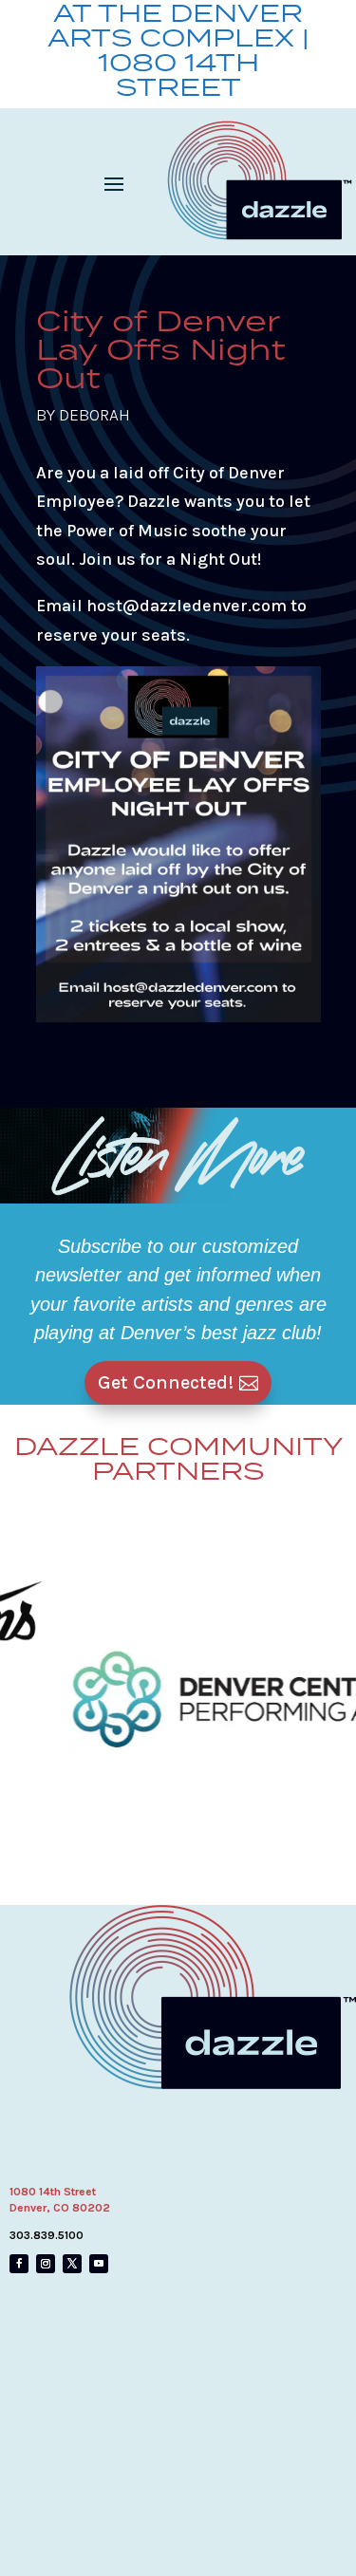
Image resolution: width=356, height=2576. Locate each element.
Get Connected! (166, 1382)
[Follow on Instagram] (46, 2264)
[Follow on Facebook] (19, 2264)
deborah (94, 415)
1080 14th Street (53, 2192)
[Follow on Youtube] (99, 2264)
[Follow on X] (72, 2264)
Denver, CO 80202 (60, 2208)
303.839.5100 (47, 2235)
